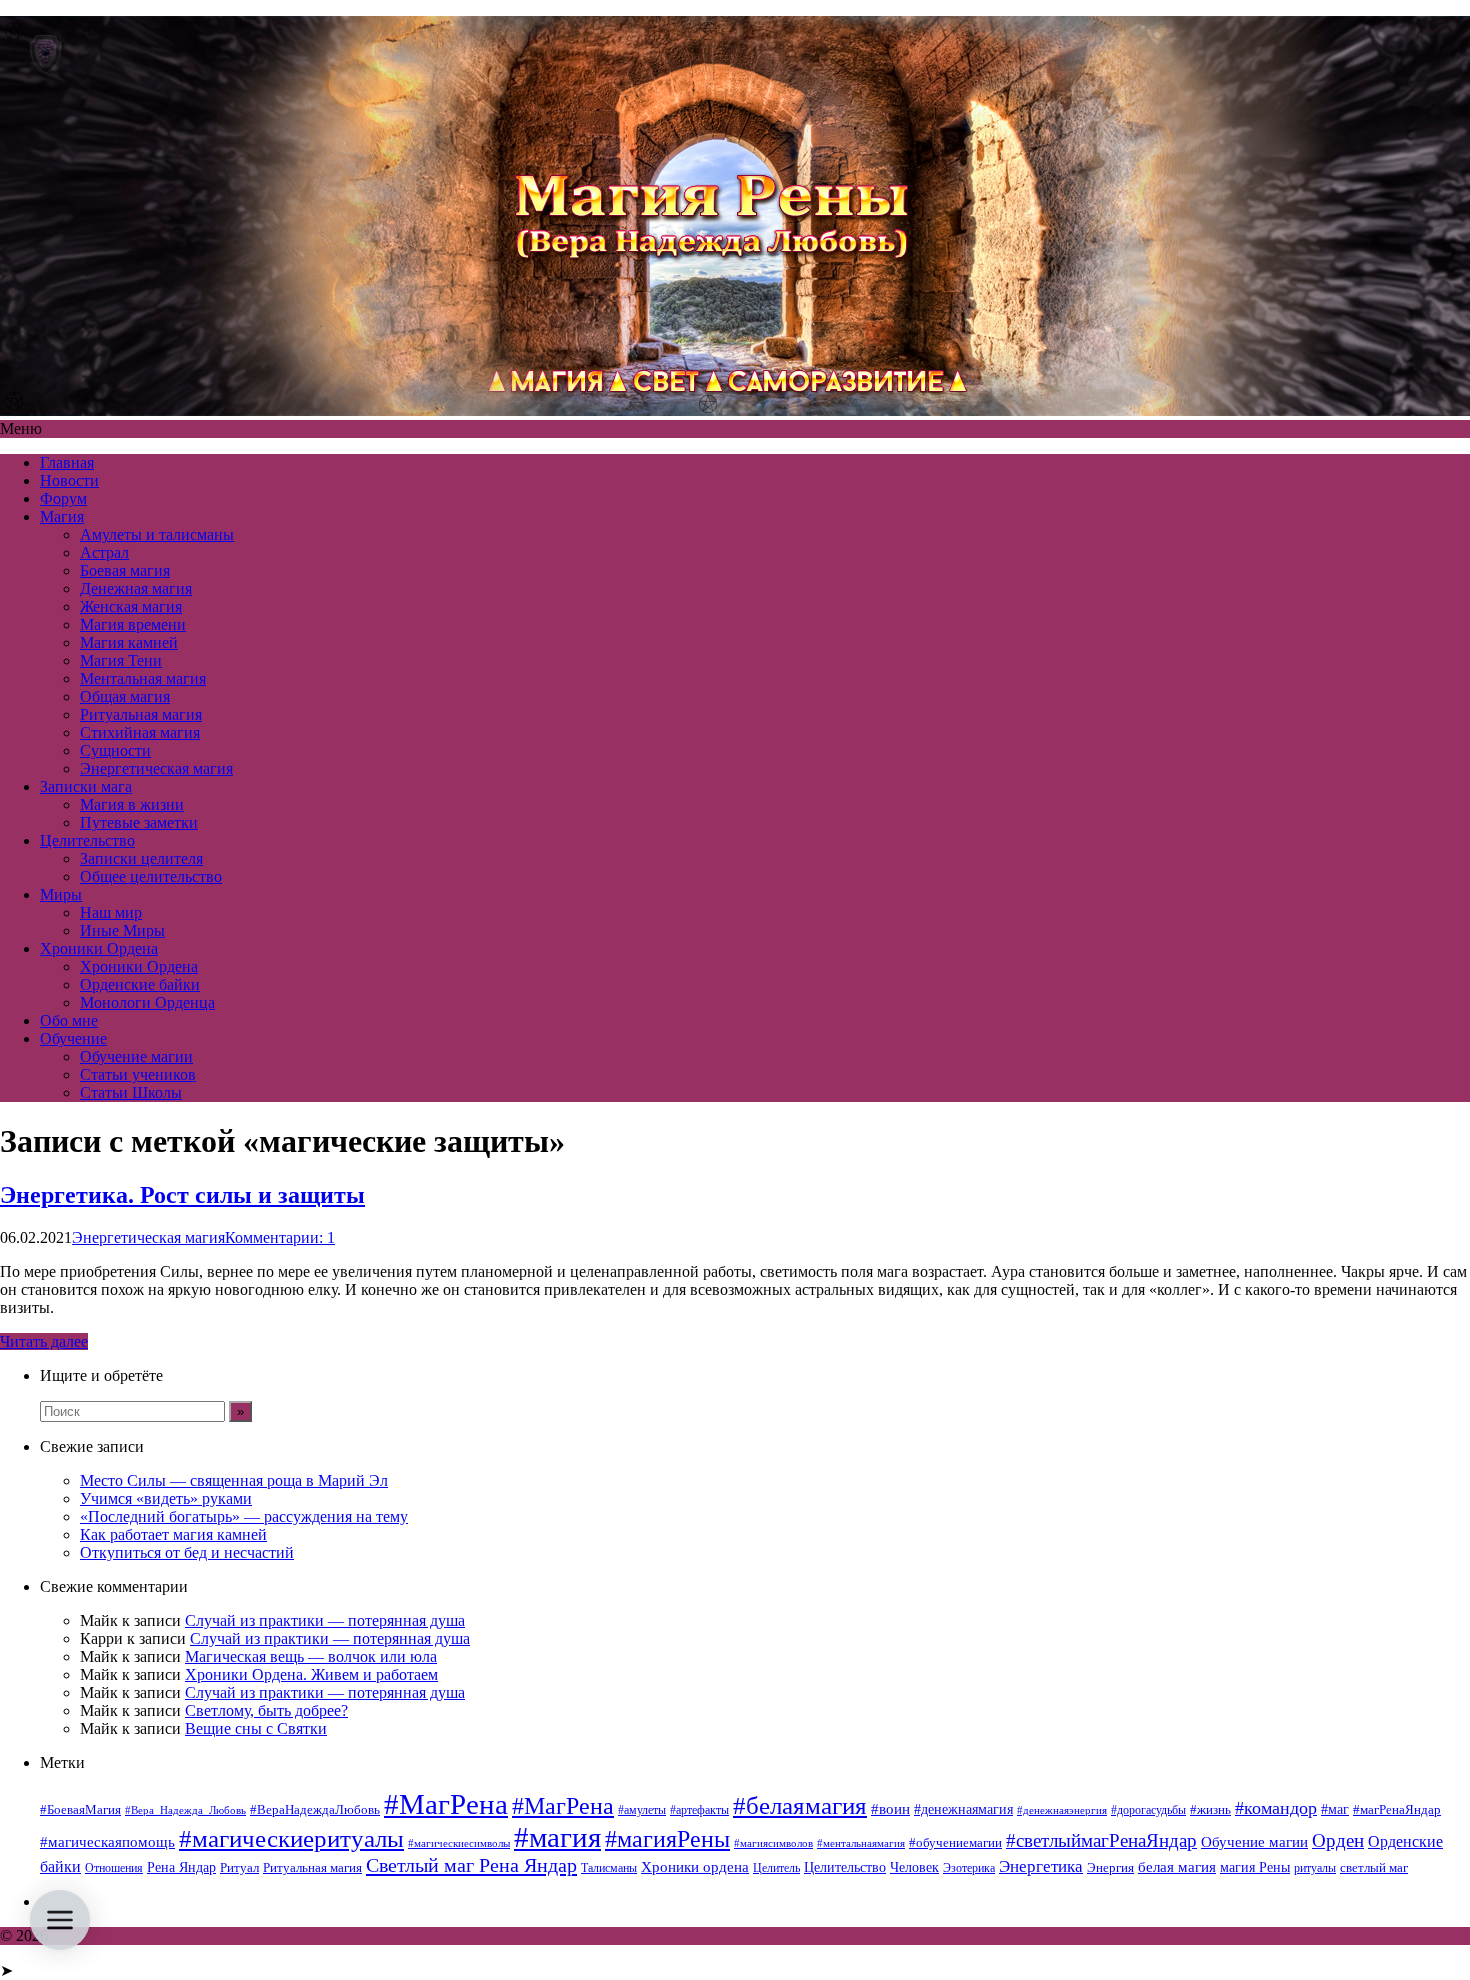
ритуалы (1315, 1868)
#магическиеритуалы (291, 1838)
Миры (61, 894)
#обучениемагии (955, 1842)
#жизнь (1210, 1810)
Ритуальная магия (141, 714)
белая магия (1177, 1867)
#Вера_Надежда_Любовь (185, 1810)
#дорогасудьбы (1148, 1810)
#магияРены (667, 1839)
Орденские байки (140, 984)
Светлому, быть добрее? (266, 1710)
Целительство (87, 840)
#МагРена (446, 1804)
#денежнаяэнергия (1062, 1810)
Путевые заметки (139, 822)
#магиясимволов (773, 1843)
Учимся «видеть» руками (166, 1498)
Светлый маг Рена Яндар (471, 1865)
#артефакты (699, 1810)
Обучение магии (136, 1056)
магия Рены (1255, 1867)
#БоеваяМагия (80, 1809)
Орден (1338, 1840)
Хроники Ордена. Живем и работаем (311, 1674)
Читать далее (44, 1341)
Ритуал (239, 1867)
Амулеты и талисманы (157, 534)
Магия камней (129, 642)
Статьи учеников (138, 1074)
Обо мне (69, 1020)
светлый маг (1374, 1868)
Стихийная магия (140, 732)
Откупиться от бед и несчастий (187, 1552)
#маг (1335, 1809)
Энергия (1110, 1868)
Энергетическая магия (156, 768)
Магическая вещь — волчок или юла (311, 1656)
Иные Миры (122, 930)
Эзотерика (969, 1868)
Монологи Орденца (147, 1002)
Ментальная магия (143, 678)
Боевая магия (125, 570)
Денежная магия (136, 588)
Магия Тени (121, 660)
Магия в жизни (132, 804)
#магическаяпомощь (107, 1841)
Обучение (73, 1038)
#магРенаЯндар (1397, 1809)
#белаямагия (800, 1805)
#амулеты (642, 1810)
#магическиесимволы (459, 1843)
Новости (69, 480)
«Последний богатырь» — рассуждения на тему (244, 1516)
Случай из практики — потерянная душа (325, 1620)
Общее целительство (151, 876)
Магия (62, 516)
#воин (890, 1809)
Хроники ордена (695, 1866)
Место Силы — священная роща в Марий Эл (234, 1480)
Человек (914, 1867)
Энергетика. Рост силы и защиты (182, 1195)
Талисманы (609, 1868)
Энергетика (1041, 1866)
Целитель (776, 1868)
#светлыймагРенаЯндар (1101, 1840)
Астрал (104, 552)
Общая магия (125, 696)
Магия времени (133, 624)
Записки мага (86, 786)
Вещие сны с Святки (256, 1728)
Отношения (114, 1868)
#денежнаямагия (963, 1809)
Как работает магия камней (173, 1534)
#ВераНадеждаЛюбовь (315, 1809)
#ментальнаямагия (861, 1843)
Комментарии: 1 (280, 1237)
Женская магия (131, 606)
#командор (1276, 1808)
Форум (63, 498)
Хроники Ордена (99, 948)
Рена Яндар (181, 1867)
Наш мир (111, 912)
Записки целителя (141, 858)
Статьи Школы (131, 1092)
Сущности (115, 750)
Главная (67, 462)
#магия (557, 1837)
